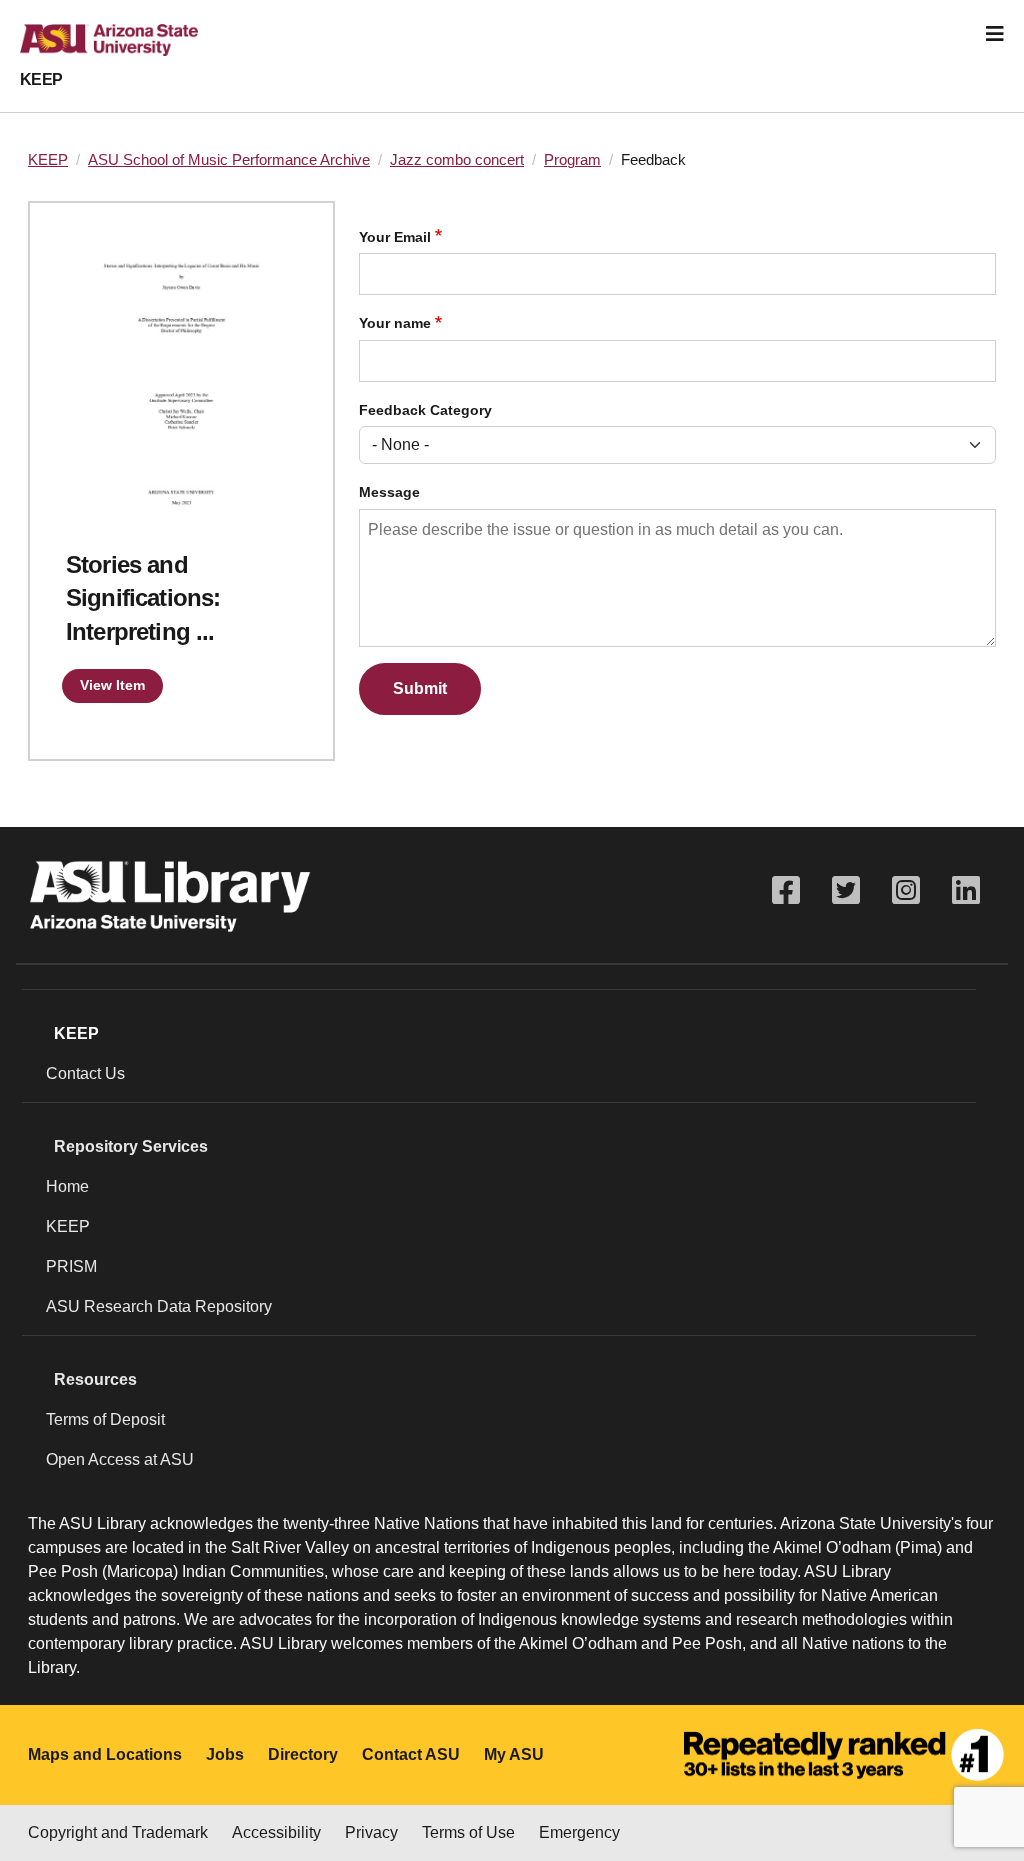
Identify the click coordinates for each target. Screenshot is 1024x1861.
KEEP (41, 79)
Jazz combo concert (457, 160)
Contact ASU (411, 1754)
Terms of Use (468, 1832)
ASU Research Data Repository (159, 1306)
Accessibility (276, 1832)
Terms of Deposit (105, 1419)
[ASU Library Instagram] (906, 890)
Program (572, 160)
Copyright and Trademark (118, 1832)
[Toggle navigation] (995, 34)
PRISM (71, 1266)
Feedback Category (425, 410)
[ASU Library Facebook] (786, 890)
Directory (303, 1754)
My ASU (514, 1754)
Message (389, 492)
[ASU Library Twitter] (846, 890)
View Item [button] (112, 685)
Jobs (225, 1754)
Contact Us (85, 1073)
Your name (395, 323)
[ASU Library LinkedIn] (966, 890)
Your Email (395, 237)
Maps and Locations (105, 1754)
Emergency (579, 1832)
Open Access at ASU (120, 1459)
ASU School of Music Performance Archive (229, 160)
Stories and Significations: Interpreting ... (143, 598)
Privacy (371, 1832)
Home (67, 1186)
